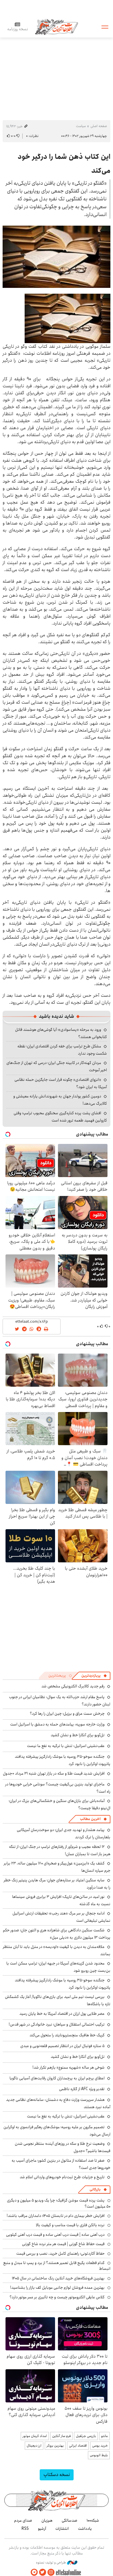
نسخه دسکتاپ (57, 2475)
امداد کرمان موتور (35, 2436)
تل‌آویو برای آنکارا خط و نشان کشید (78, 1735)
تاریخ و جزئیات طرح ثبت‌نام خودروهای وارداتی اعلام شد (62, 2177)
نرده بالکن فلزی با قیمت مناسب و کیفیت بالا (70, 2225)
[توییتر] (43, 2572)
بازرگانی (95, 2189)
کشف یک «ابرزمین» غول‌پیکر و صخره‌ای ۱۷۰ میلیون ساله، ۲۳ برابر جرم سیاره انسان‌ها (57, 1867)
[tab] (94, 1676)
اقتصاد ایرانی (78, 2446)
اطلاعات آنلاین (57, 27)
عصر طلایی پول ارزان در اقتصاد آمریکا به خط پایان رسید (62, 2014)
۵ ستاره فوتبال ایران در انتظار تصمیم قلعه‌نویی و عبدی (62, 2046)
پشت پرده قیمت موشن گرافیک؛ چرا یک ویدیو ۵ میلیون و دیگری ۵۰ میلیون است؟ (59, 2203)
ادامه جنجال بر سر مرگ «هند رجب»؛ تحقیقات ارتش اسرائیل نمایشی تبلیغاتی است (61, 1917)
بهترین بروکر (55, 2446)
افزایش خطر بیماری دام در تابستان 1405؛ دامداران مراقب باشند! (56, 2216)
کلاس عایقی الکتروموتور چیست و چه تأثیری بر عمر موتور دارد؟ (57, 2297)
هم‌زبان (47, 2520)
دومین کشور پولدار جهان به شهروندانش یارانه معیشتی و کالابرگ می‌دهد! (60, 1100)
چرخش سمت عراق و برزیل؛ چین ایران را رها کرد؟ (67, 1714)
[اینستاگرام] (51, 2572)
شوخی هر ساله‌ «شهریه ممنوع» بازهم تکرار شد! (69, 2067)
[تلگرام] (34, 2572)
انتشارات (62, 2529)
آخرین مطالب (90, 1819)
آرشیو (42, 2529)
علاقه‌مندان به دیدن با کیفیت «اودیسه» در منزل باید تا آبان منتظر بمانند (57, 1950)
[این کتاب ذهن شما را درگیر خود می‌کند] (57, 257)
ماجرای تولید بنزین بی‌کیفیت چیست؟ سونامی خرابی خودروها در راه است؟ (58, 1788)
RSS (25, 2529)
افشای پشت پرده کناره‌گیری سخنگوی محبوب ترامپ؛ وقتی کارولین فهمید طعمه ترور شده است (60, 1117)
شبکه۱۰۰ (93, 2520)
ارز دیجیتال (34, 2446)
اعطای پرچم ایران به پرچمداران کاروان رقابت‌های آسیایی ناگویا (57, 2078)
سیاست (81, 126)
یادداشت (85, 2529)
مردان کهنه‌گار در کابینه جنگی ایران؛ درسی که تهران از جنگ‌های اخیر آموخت (57, 1066)
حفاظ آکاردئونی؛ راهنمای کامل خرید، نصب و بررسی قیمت (60, 2254)
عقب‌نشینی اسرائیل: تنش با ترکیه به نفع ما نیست (66, 1746)
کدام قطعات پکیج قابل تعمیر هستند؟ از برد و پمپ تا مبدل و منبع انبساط (57, 2266)
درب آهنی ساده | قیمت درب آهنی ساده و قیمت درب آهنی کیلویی (55, 2235)
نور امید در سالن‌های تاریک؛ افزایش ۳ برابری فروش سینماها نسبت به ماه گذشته (61, 1900)
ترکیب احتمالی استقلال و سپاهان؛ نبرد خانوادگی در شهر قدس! (57, 2024)
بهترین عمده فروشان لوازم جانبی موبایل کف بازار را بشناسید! (57, 2288)
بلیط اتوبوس (99, 2455)
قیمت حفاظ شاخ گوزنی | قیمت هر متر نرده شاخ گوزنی (63, 2244)
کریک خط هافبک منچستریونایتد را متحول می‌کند (67, 2035)
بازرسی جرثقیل (86, 2436)
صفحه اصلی (99, 126)
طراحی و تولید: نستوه (51, 2563)
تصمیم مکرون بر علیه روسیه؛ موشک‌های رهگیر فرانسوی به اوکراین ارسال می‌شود (57, 2131)
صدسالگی (70, 2520)
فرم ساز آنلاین (61, 2436)
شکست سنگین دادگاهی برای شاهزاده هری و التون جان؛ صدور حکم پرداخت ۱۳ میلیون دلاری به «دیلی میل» (57, 1934)
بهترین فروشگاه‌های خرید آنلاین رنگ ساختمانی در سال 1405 (58, 2278)
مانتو (104, 2436)
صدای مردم (23, 2520)
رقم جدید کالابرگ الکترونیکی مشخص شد (73, 1686)
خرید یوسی (100, 2446)
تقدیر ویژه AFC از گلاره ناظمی (82, 2089)
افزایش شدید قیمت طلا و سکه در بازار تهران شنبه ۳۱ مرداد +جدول (54, 1773)
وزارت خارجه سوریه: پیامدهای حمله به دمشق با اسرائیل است (57, 1724)
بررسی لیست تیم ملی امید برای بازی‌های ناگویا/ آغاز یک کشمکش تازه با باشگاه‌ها (58, 2000)
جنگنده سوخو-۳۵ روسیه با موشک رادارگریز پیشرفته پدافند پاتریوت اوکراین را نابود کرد (63, 1984)
